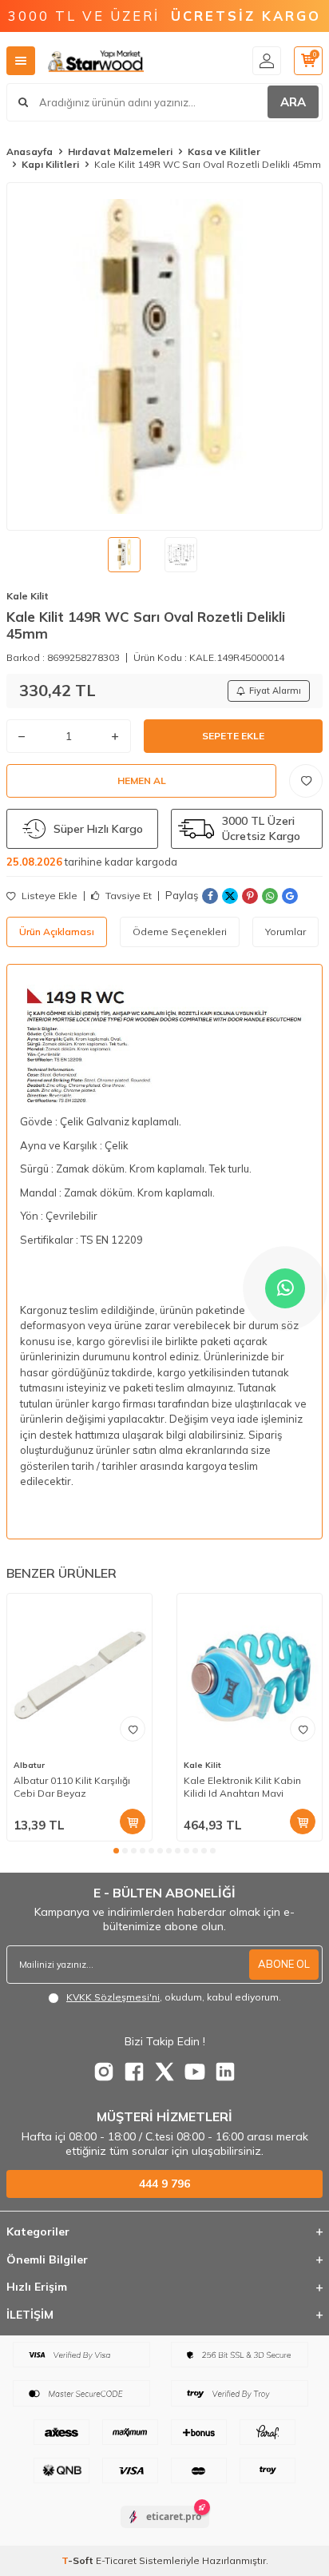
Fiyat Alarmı (275, 691)
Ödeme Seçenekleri (180, 932)
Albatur (29, 1765)
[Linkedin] (225, 2072)
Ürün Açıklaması (57, 932)
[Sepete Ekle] (133, 1822)
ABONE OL (284, 1964)
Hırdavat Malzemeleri (120, 151)
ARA (293, 102)
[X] (164, 2072)
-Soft (79, 2560)
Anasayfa (30, 151)
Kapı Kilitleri (50, 164)
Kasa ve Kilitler (224, 151)
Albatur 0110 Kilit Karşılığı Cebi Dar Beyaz (72, 1787)
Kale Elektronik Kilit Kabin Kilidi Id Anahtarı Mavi (242, 1787)
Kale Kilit (28, 596)
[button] (116, 1851)
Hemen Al (142, 780)
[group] (164, 356)
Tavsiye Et (127, 896)
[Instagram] (104, 2072)
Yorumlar (285, 932)
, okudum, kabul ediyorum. (174, 1997)
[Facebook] (134, 2072)
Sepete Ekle (233, 736)
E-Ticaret (116, 2560)
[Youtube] (195, 2072)
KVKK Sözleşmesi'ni (113, 1997)
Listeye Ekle (48, 896)
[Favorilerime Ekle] (133, 1729)
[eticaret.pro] (165, 2530)
